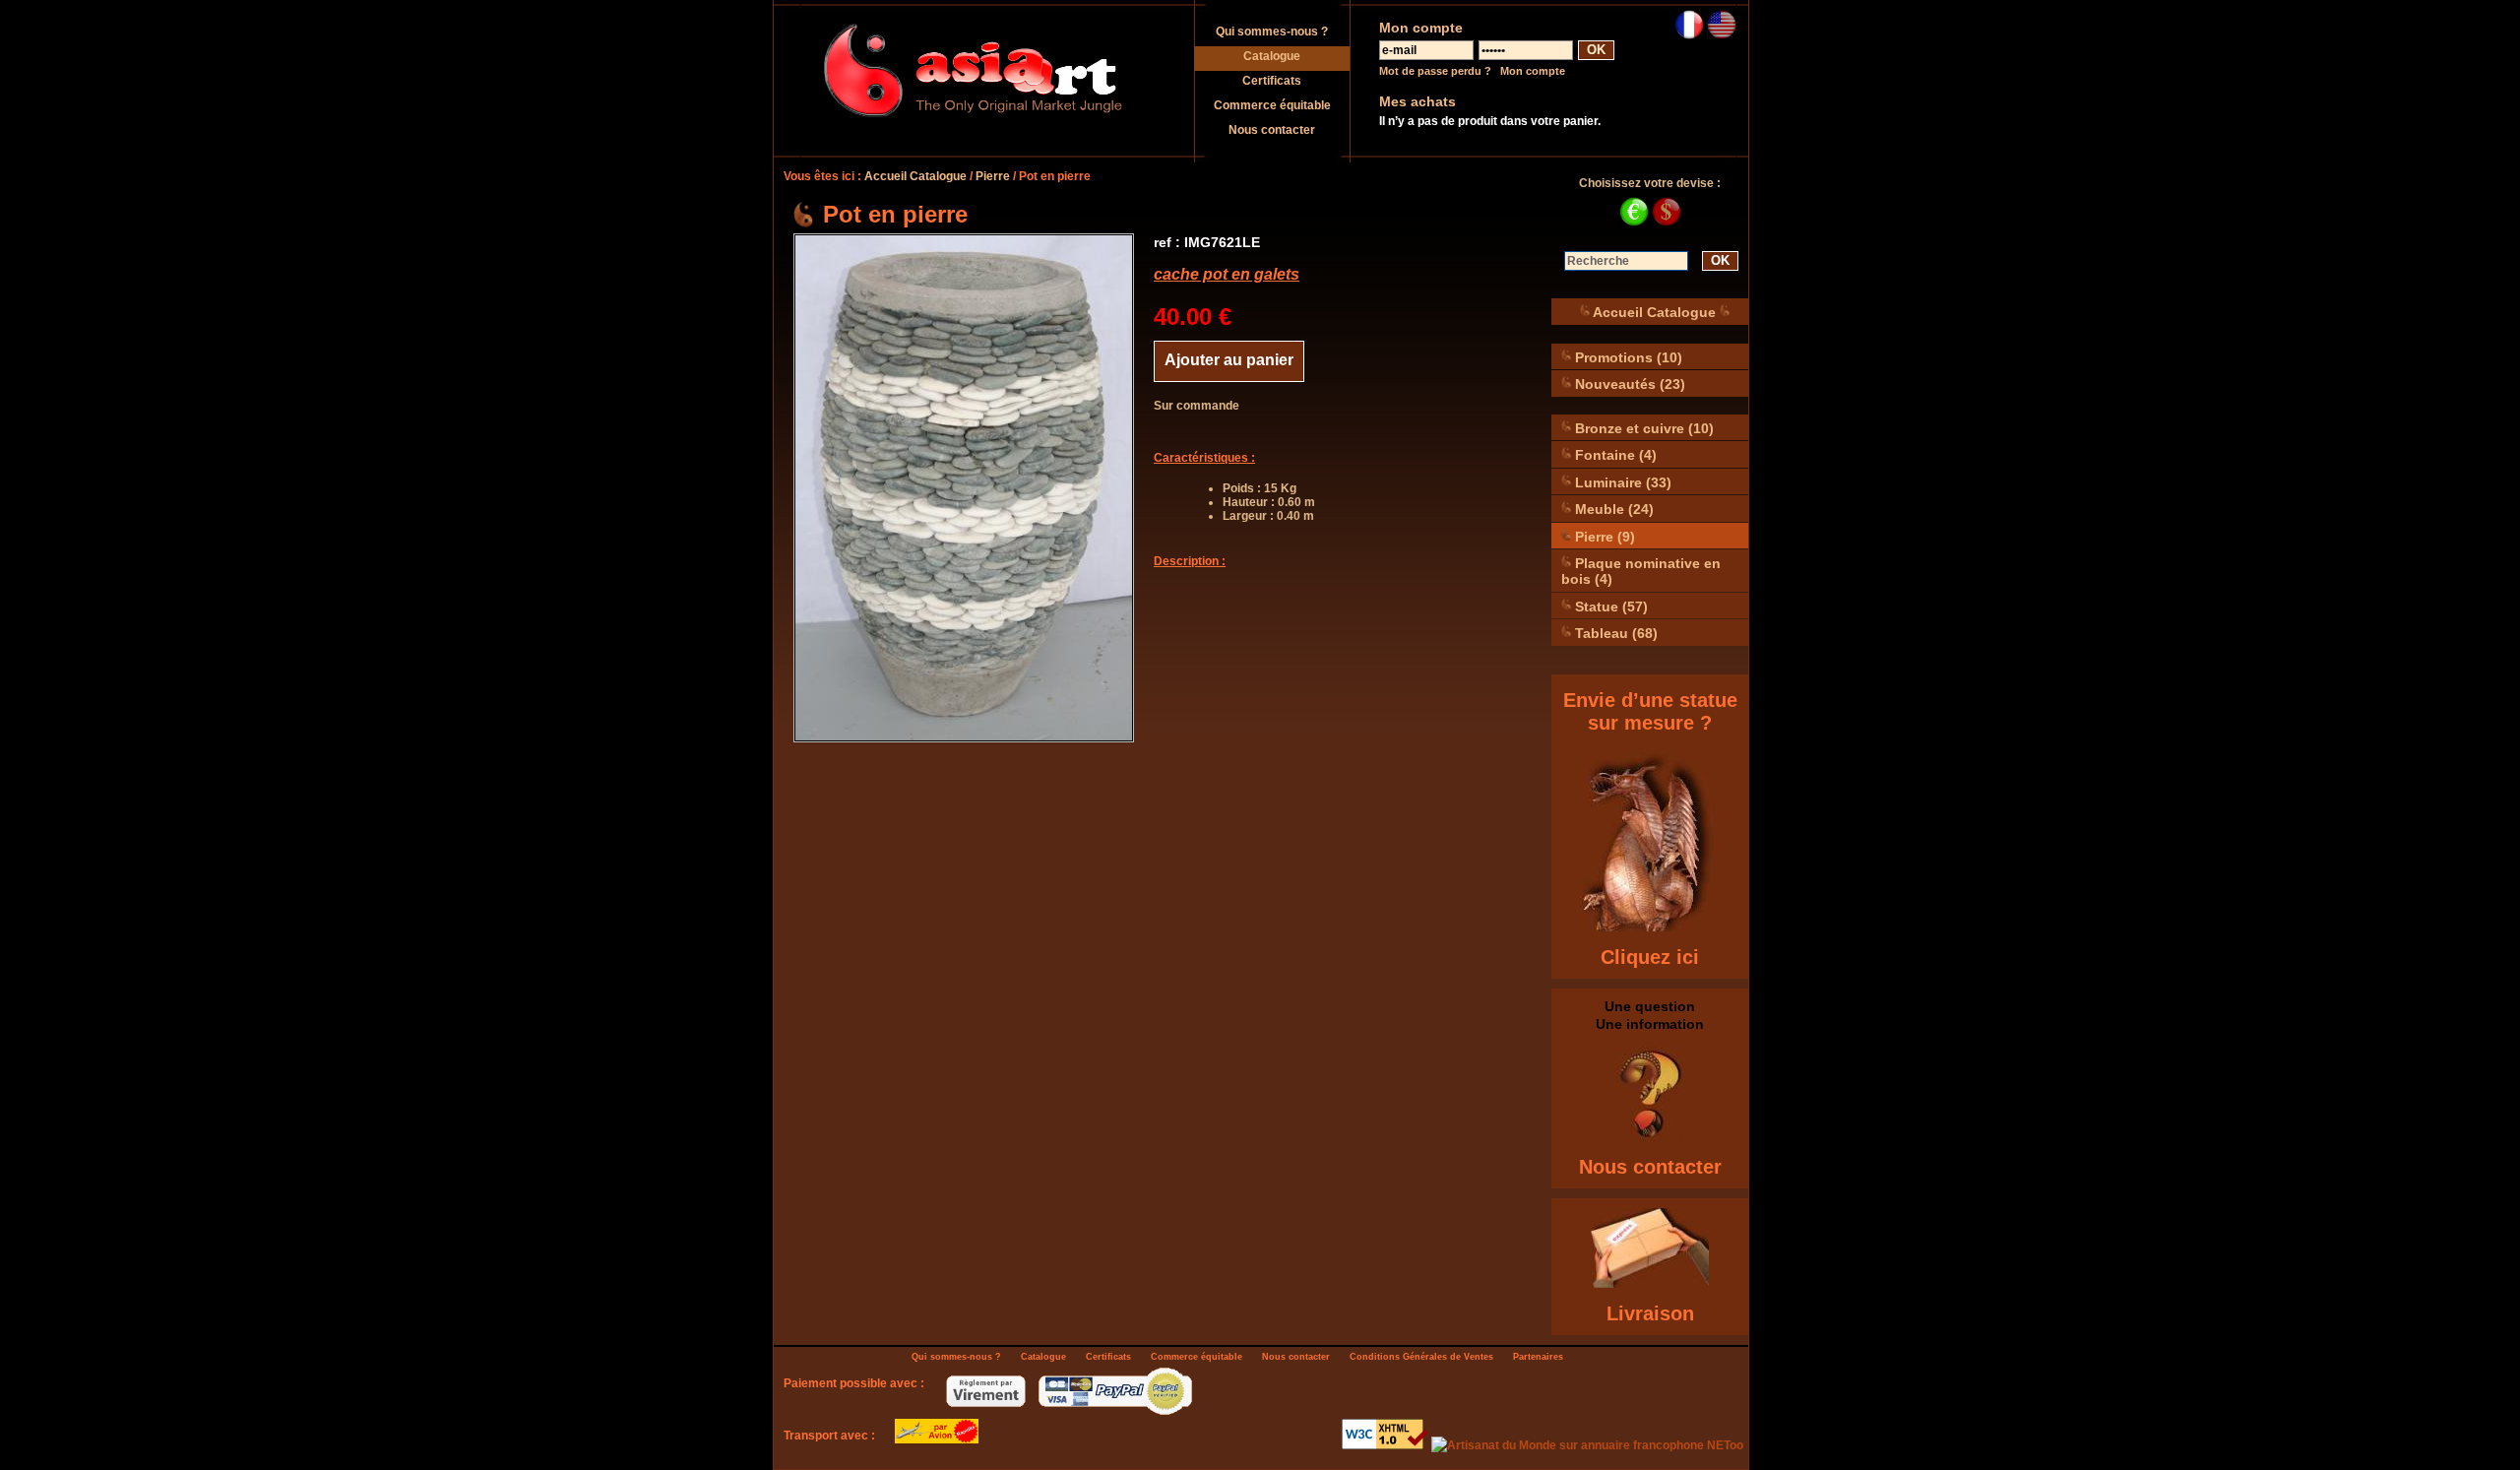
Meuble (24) (1612, 509)
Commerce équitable (1272, 105)
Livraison (1650, 1313)
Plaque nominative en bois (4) (1641, 571)
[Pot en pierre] (964, 488)
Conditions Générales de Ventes (1421, 1357)
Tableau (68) (1614, 633)
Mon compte (1533, 71)
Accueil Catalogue (915, 176)
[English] (1722, 35)
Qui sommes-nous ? (1272, 32)
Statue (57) (1609, 606)
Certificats (1272, 81)
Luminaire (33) (1621, 481)
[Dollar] (1667, 223)
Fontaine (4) (1614, 455)
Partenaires (1538, 1357)
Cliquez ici (1650, 957)
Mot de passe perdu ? (1435, 71)
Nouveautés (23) (1628, 384)
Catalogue (1272, 56)
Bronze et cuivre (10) (1642, 427)
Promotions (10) (1627, 356)
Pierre (993, 176)
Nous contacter (1272, 130)
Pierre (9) (1603, 536)
